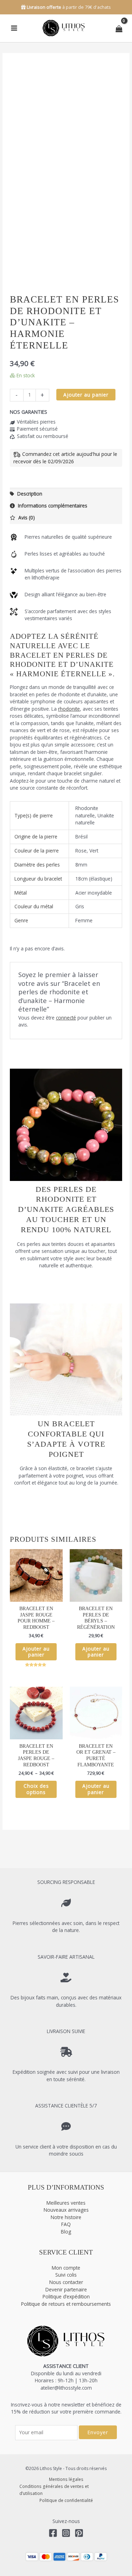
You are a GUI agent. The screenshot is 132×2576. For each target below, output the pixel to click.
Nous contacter (66, 2282)
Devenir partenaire (66, 2289)
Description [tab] (29, 494)
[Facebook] (53, 2533)
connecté (66, 1018)
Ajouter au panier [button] (36, 1652)
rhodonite (69, 709)
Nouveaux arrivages (66, 2210)
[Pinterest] (79, 2533)
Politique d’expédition (66, 2296)
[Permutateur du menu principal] (14, 28)
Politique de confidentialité (66, 2500)
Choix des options (36, 1789)
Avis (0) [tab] (26, 517)
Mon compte (66, 2268)
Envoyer (98, 2432)
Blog (66, 2232)
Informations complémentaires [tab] (52, 506)
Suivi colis (66, 2275)
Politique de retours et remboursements (66, 2304)
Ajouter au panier (86, 395)
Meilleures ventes (66, 2203)
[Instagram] (66, 2533)
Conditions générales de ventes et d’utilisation (54, 2490)
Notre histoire (66, 2217)
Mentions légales (66, 2479)
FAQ (66, 2224)
